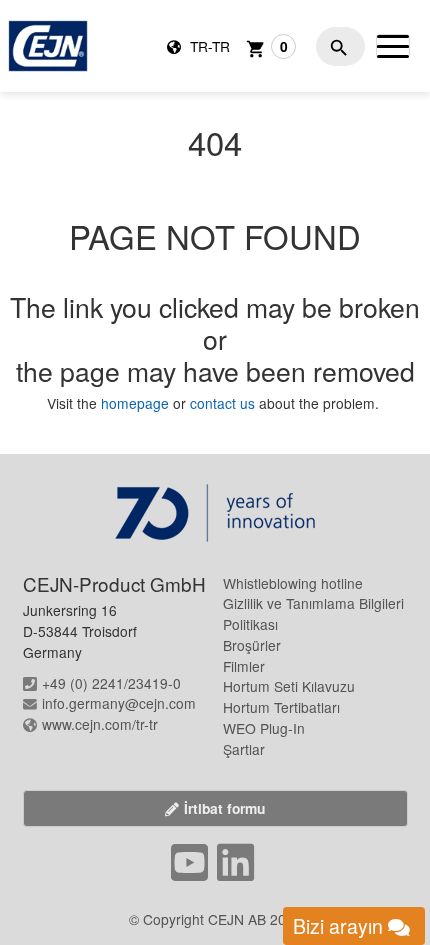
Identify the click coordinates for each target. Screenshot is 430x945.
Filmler (244, 666)
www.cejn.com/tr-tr (100, 724)
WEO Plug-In (264, 728)
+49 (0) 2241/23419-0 (111, 683)
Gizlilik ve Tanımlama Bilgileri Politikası (313, 613)
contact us (222, 403)
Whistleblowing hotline (293, 583)
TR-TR (208, 46)
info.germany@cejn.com (119, 703)
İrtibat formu (224, 808)
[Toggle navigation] (393, 46)
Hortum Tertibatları (281, 707)
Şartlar (244, 749)
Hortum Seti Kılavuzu (289, 686)
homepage (137, 403)
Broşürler (252, 645)
